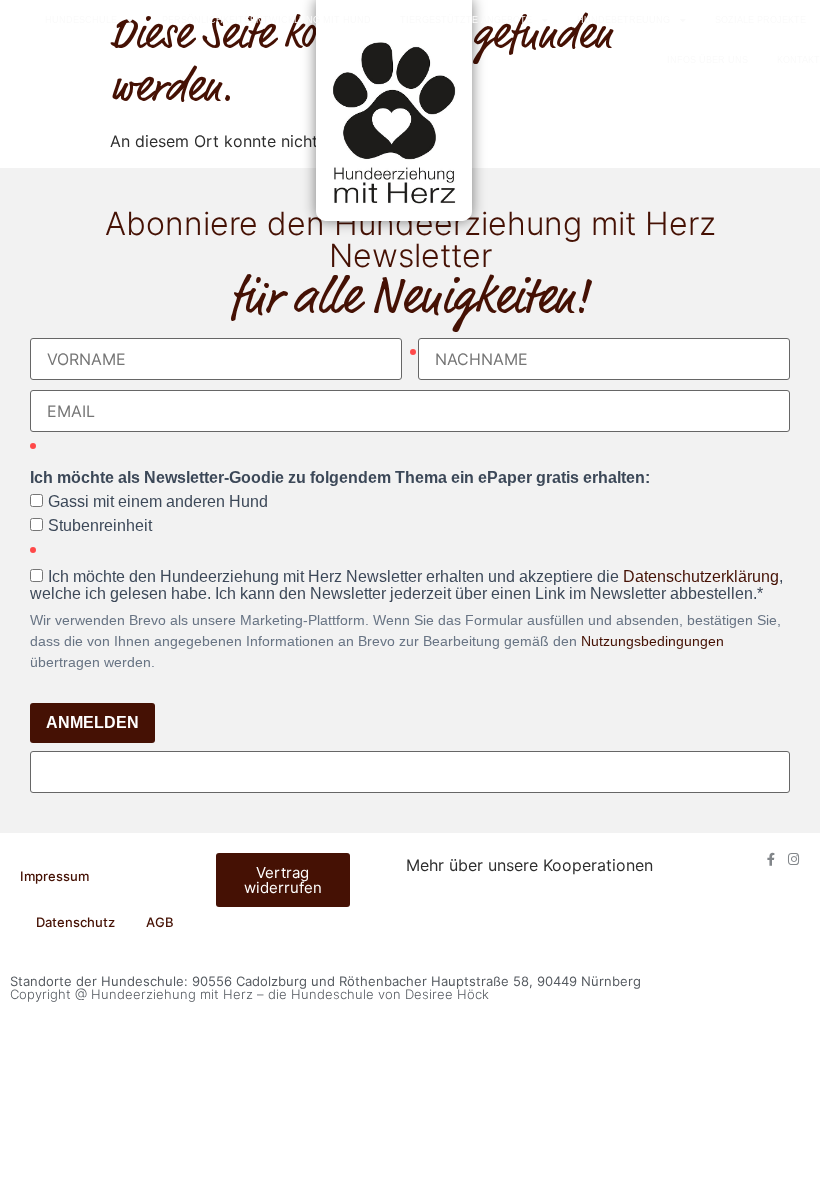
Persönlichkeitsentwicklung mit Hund (266, 20)
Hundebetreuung (623, 20)
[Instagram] (793, 859)
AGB (160, 922)
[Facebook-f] (770, 859)
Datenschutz (75, 922)
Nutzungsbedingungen (652, 641)
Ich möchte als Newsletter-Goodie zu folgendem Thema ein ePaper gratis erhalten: (340, 478)
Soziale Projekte (760, 20)
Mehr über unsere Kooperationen (529, 865)
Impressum (54, 876)
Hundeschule (81, 20)
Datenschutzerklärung (701, 576)
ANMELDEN (92, 722)
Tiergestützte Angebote (466, 20)
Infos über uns (707, 60)
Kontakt (798, 60)
